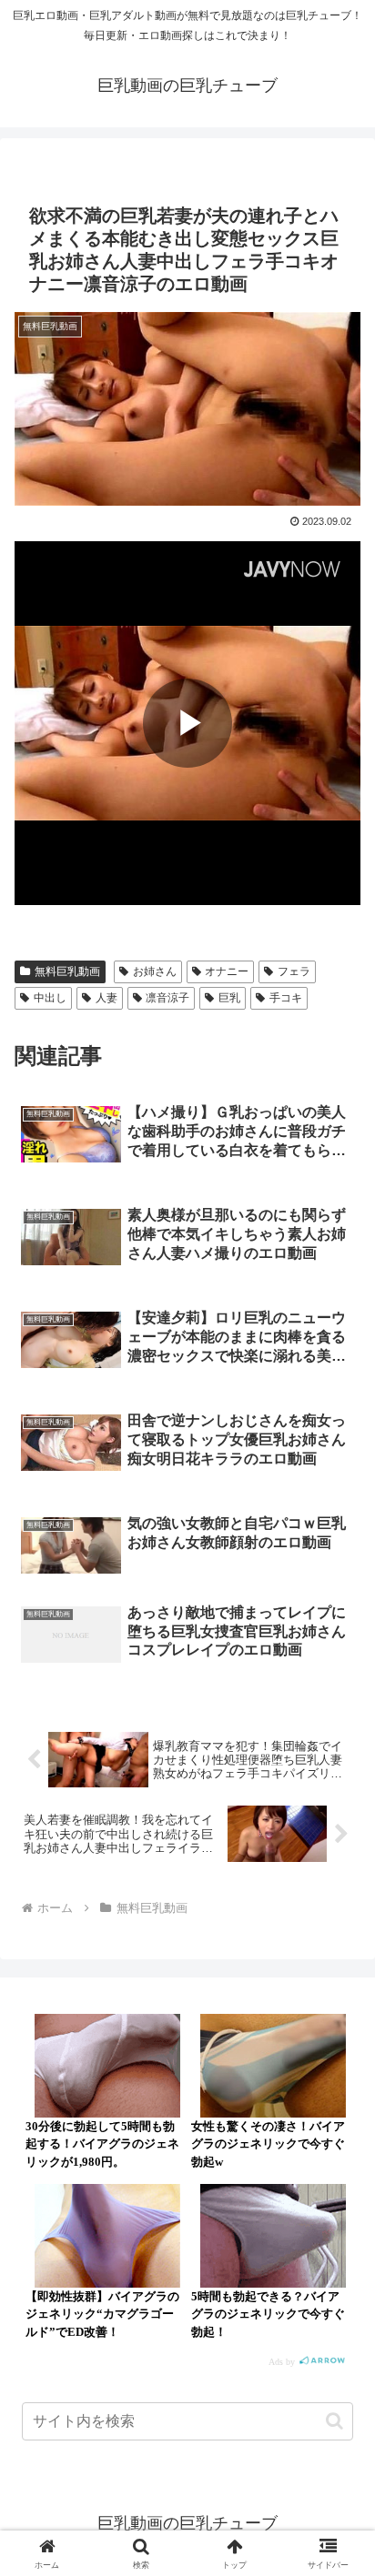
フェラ (294, 971)
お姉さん (155, 971)
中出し (50, 998)
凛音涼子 (167, 998)
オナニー (227, 971)
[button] (334, 2421)
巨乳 (229, 998)
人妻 (106, 998)
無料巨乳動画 (67, 971)
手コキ (286, 998)
